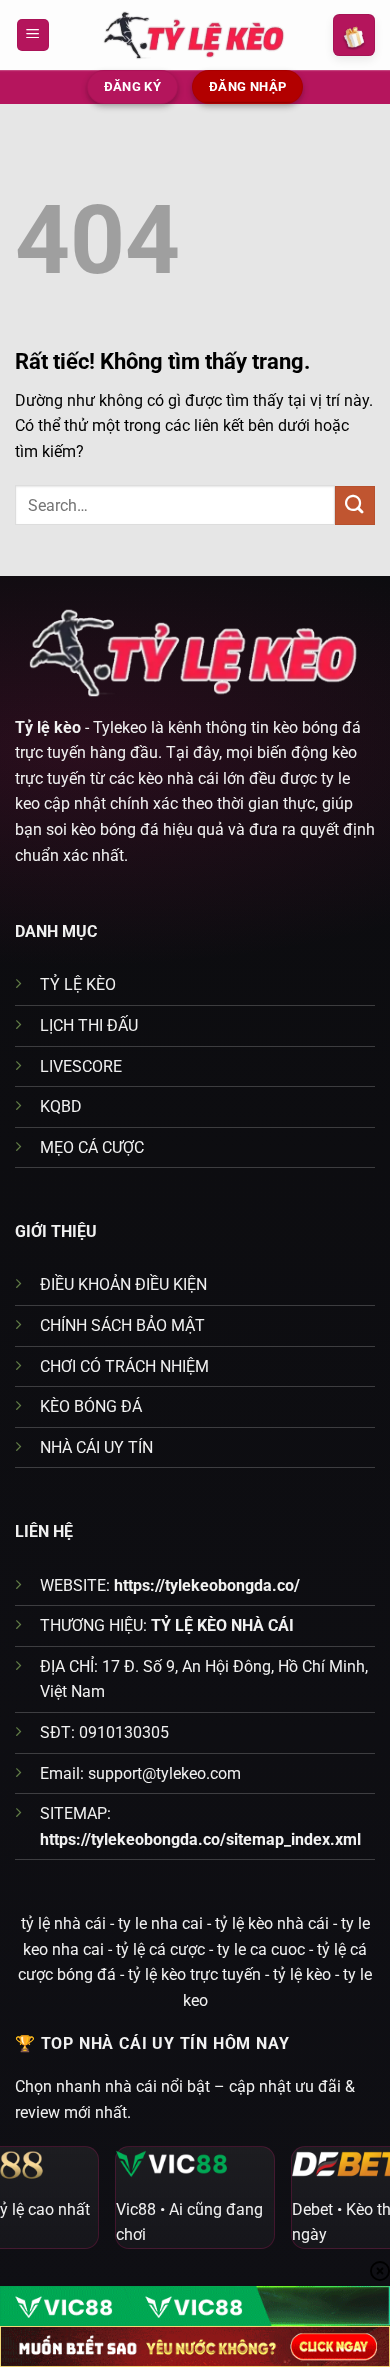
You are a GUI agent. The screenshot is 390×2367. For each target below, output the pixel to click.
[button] (33, 35)
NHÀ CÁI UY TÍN (96, 1447)
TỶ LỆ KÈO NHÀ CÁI (222, 1625)
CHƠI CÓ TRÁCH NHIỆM (124, 1366)
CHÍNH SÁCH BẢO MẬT (122, 1325)
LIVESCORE (81, 1066)
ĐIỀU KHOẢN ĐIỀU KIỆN (123, 1284)
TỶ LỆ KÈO (78, 984)
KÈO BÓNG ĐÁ (91, 1406)
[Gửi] (355, 505)
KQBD (61, 1106)
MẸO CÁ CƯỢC (92, 1147)
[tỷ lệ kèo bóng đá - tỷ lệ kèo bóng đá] (195, 34)
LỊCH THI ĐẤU (89, 1025)
